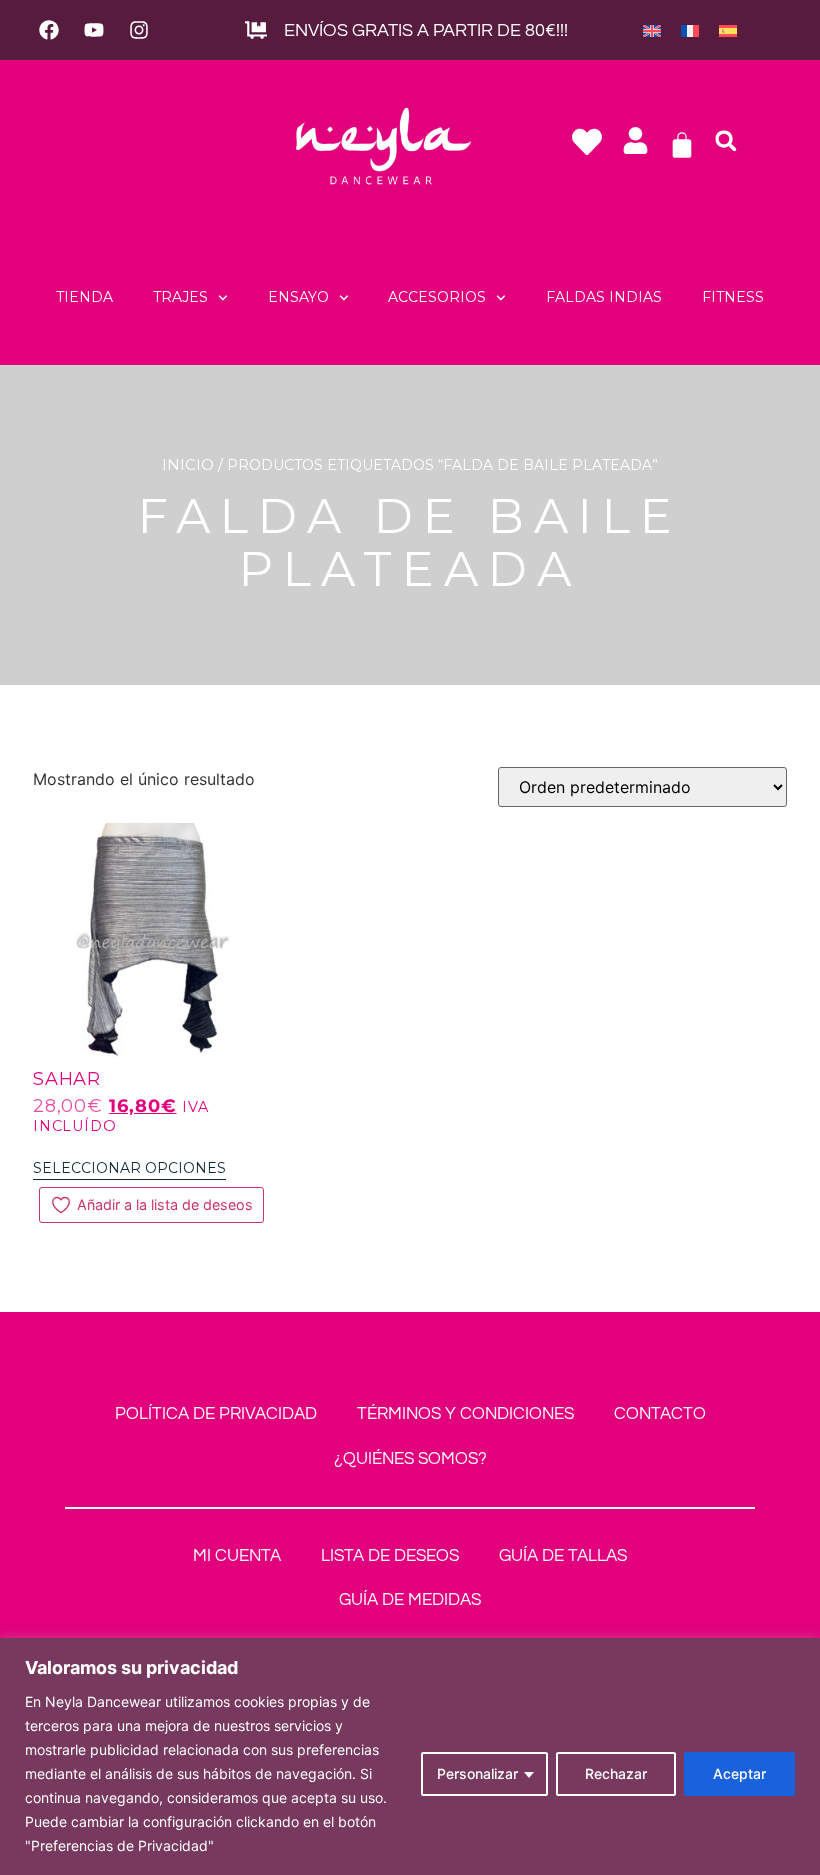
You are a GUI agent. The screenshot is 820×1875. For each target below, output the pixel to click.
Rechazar (616, 1773)
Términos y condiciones (465, 1414)
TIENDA (84, 297)
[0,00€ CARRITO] (682, 145)
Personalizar (477, 1773)
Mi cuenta (237, 1556)
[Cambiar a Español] (728, 30)
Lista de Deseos (390, 1556)
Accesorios (437, 297)
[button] (726, 141)
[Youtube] (94, 30)
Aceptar (739, 1773)
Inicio (188, 464)
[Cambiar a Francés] (690, 30)
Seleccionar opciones (129, 1168)
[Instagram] (139, 30)
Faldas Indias (604, 297)
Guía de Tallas (563, 1556)
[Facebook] (49, 30)
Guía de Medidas (410, 1600)
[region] (410, 1756)
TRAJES (180, 297)
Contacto (660, 1414)
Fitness (733, 297)
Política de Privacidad (216, 1414)
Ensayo (298, 297)
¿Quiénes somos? (410, 1459)
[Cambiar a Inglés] (652, 30)
